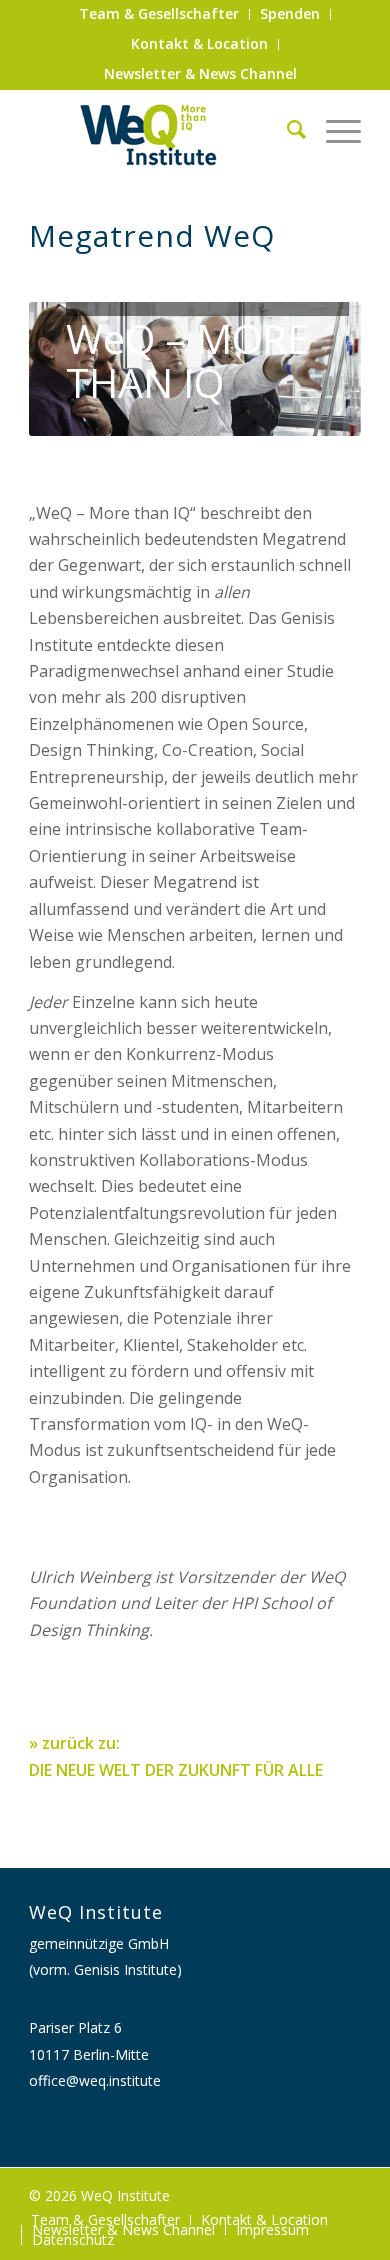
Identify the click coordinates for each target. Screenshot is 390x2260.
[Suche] (286, 129)
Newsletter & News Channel (200, 73)
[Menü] (333, 129)
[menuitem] (159, 14)
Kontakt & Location (199, 43)
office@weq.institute (95, 2080)
